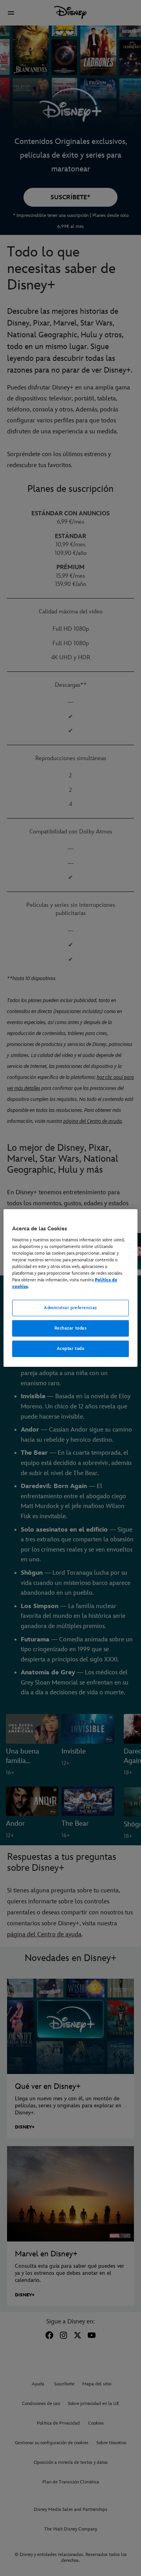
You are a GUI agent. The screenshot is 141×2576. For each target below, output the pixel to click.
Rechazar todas (71, 1328)
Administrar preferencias (70, 1308)
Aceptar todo (71, 1349)
